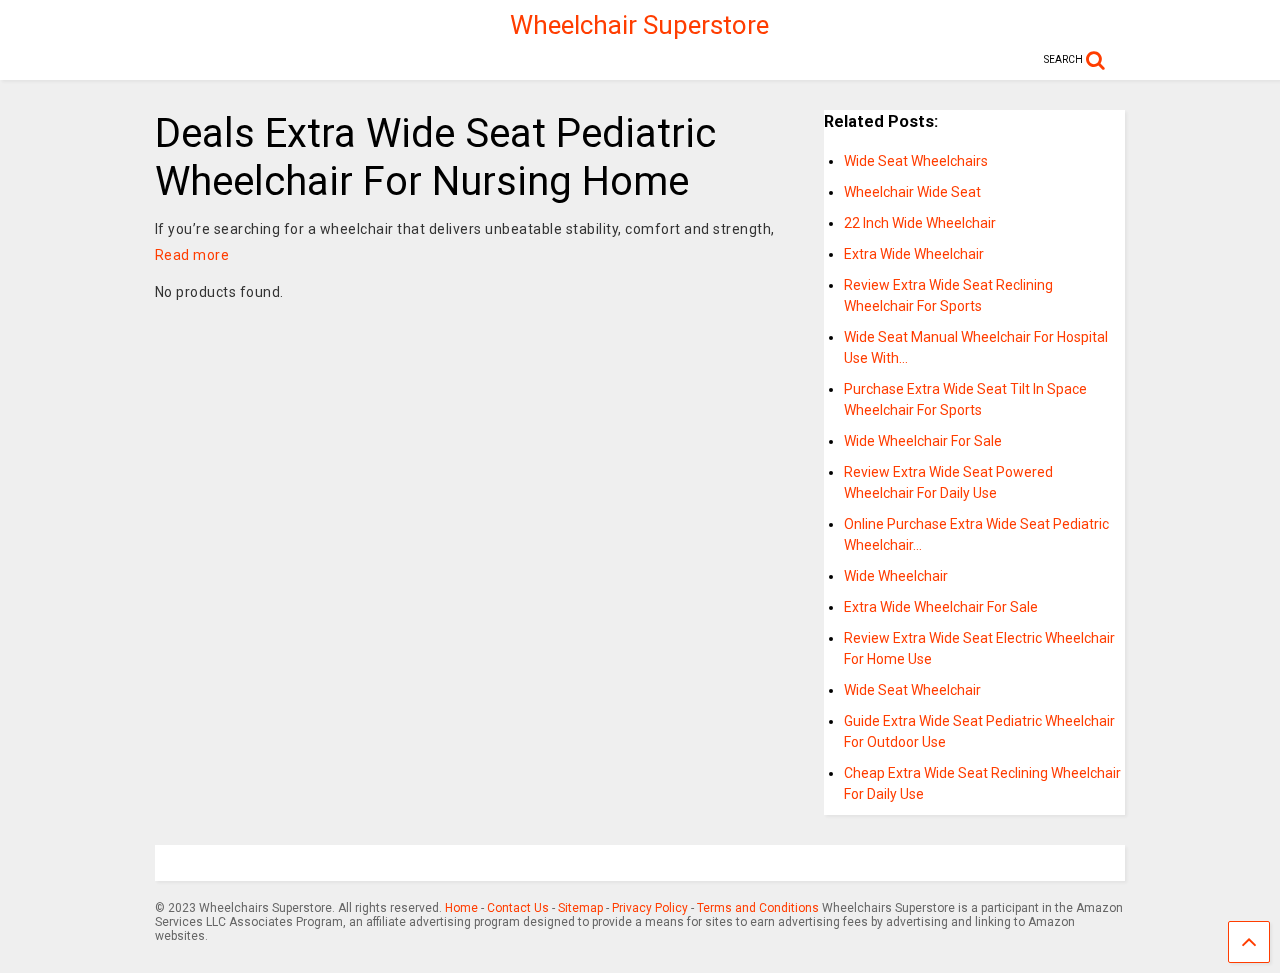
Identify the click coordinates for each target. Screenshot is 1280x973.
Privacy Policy (650, 908)
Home (461, 908)
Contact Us (518, 908)
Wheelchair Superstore (639, 25)
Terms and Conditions (758, 908)
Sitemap (580, 908)
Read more (192, 255)
